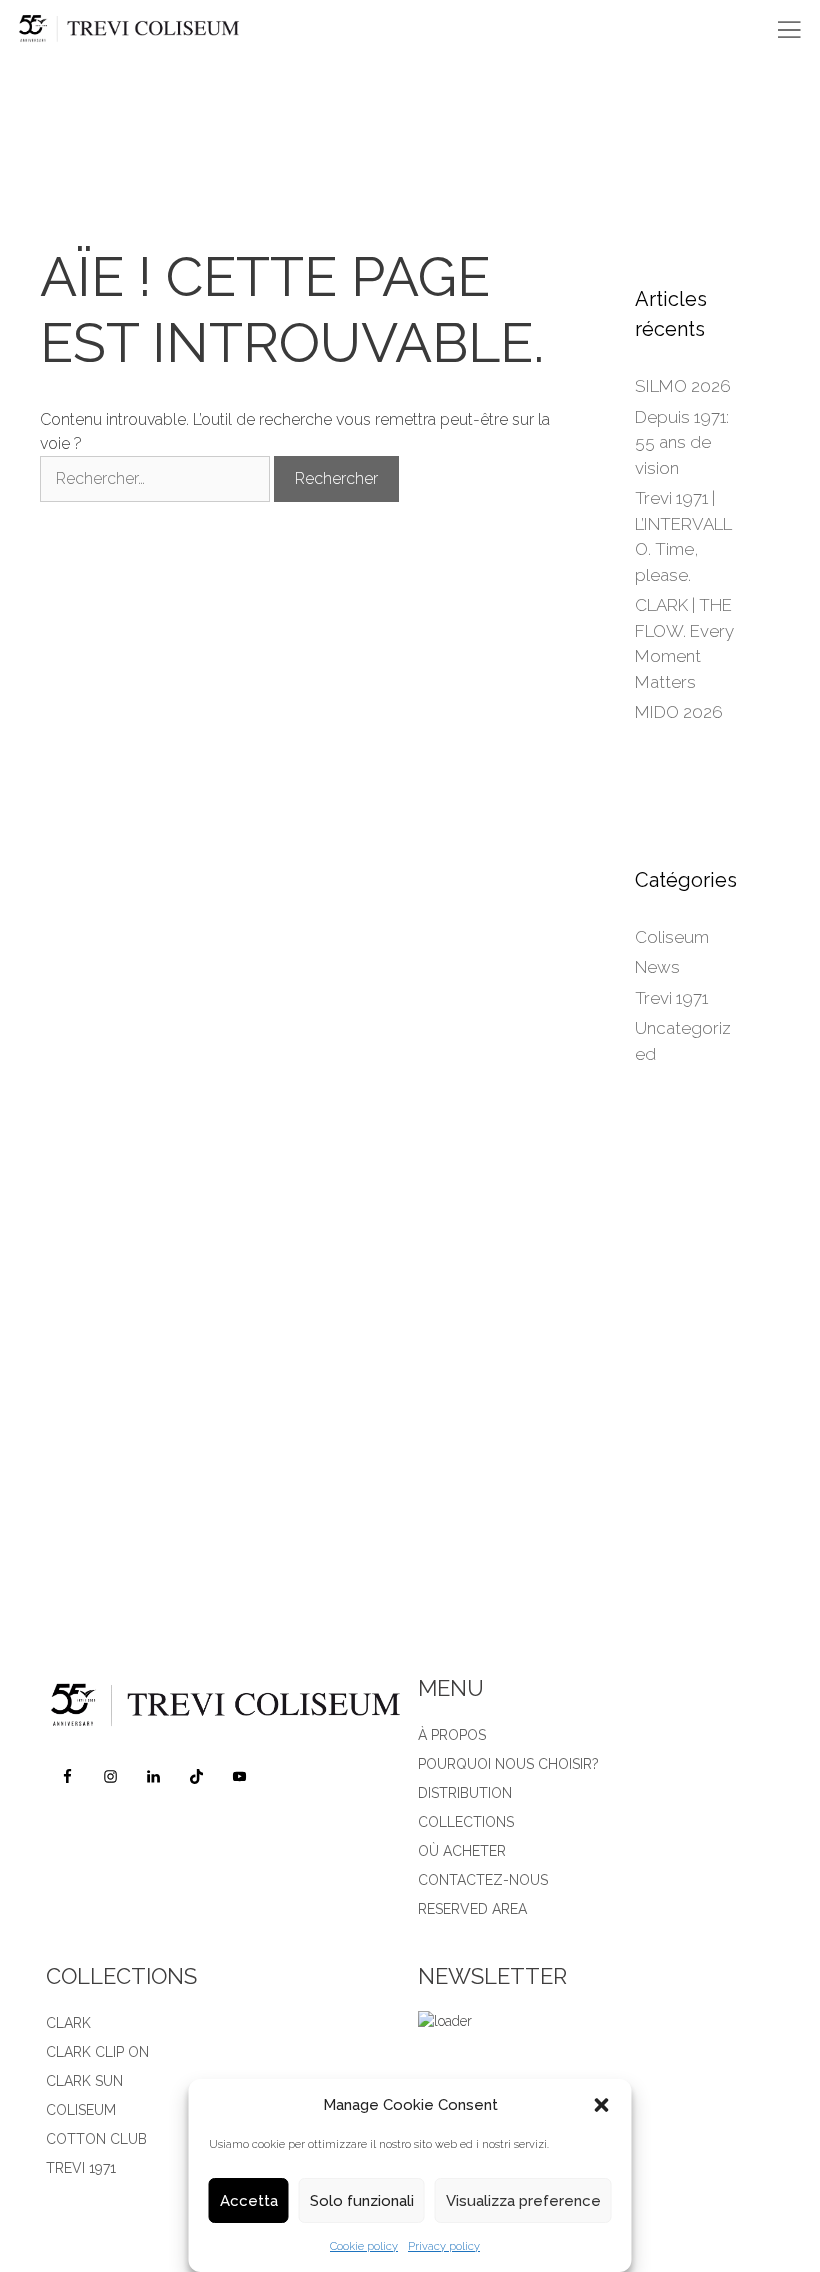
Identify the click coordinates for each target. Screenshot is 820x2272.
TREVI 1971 (81, 2168)
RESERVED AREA (472, 1909)
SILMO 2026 (683, 386)
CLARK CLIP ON (97, 2052)
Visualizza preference (523, 2201)
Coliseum (672, 937)
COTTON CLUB (96, 2139)
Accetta (249, 2201)
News (657, 967)
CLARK (68, 2023)
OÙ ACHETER (462, 1851)
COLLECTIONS (466, 1822)
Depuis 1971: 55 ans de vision (682, 442)
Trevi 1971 (671, 998)
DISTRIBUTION (465, 1793)
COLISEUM (81, 2110)
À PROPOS (452, 1735)
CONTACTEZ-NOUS (483, 1880)
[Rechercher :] (157, 478)
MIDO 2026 (679, 712)
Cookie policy (364, 2246)
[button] (602, 2105)
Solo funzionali (362, 2201)
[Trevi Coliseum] (142, 30)
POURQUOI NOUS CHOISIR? (508, 1764)
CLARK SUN (84, 2081)
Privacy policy (444, 2246)
